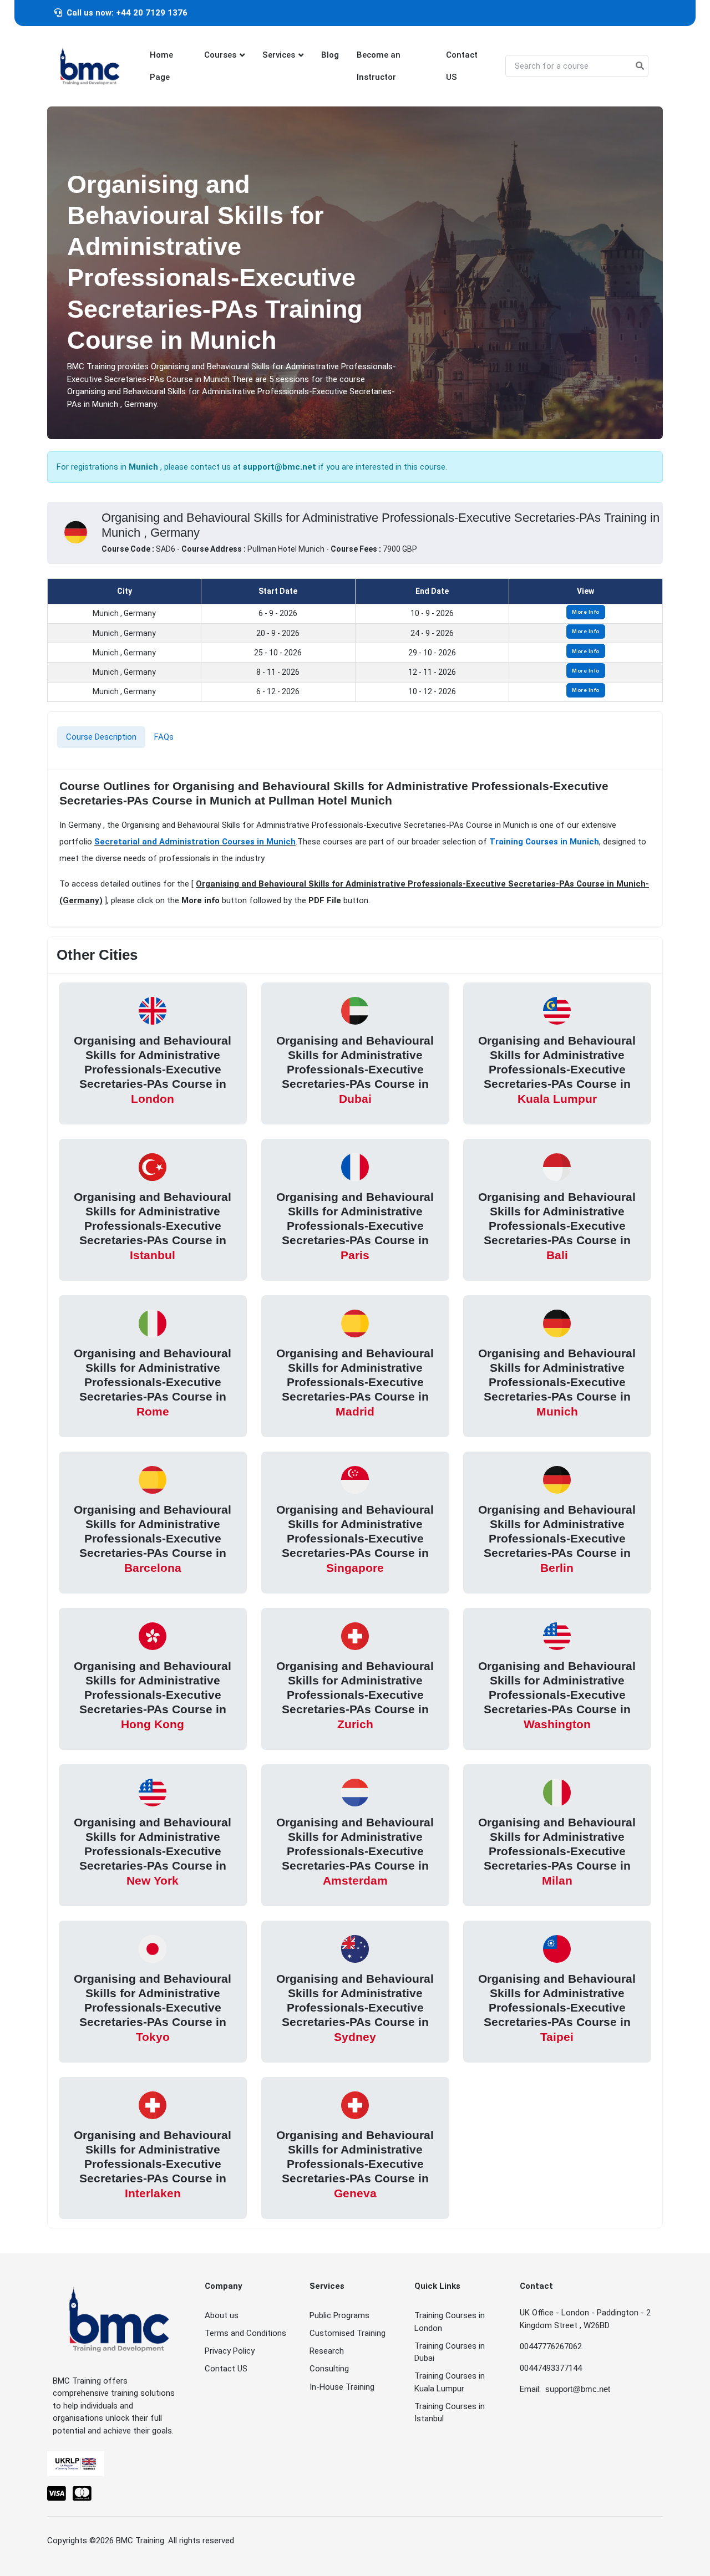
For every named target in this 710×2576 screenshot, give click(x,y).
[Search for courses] (640, 66)
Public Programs (339, 2315)
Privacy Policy (230, 2351)
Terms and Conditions (245, 2333)
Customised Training (348, 2333)
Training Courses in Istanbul (450, 2413)
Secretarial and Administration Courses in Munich (195, 842)
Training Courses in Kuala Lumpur (450, 2382)
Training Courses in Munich (544, 842)
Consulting (329, 2369)
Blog (330, 55)
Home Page (161, 66)
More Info (586, 612)
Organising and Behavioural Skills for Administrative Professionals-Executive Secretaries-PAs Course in (153, 1069)
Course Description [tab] (101, 737)
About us (222, 2315)
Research (327, 2351)
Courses (220, 55)
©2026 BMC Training (127, 2541)
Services (279, 55)
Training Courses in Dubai (450, 2352)
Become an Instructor (379, 66)
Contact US (462, 66)
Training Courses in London (450, 2322)
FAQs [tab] (164, 737)
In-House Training (342, 2387)
